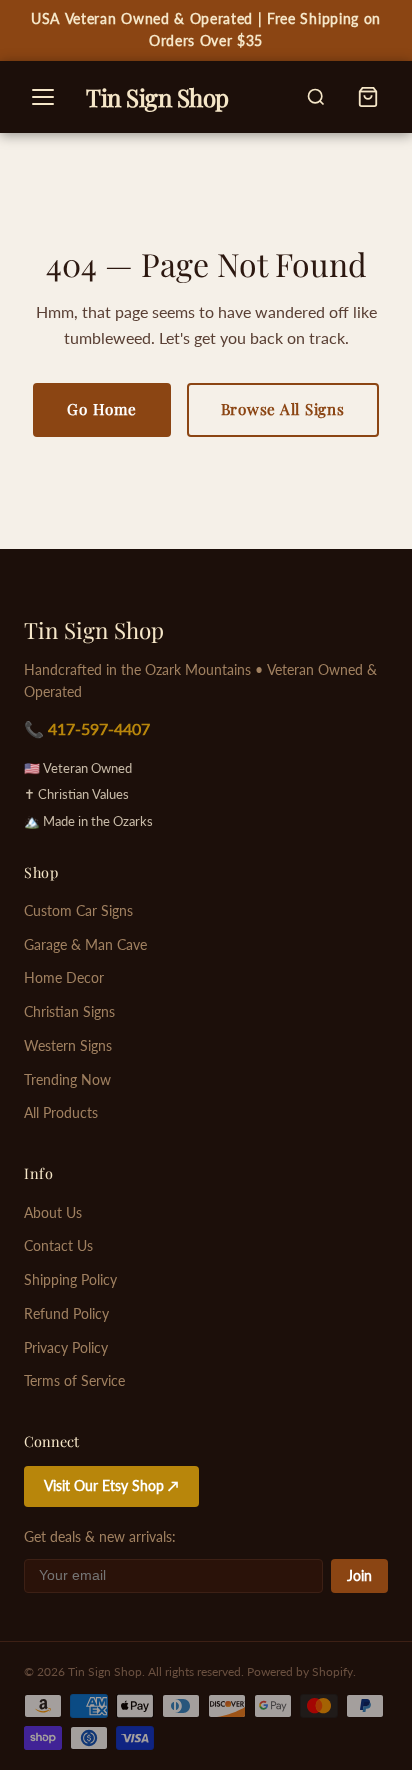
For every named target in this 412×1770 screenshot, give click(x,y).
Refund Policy (66, 1314)
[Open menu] (43, 97)
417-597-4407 (99, 728)
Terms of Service (74, 1381)
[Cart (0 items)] (368, 97)
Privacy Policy (66, 1348)
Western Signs (68, 1046)
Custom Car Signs (78, 911)
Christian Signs (69, 1012)
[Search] (316, 97)
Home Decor (64, 978)
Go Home (101, 409)
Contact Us (58, 1246)
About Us (53, 1213)
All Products (61, 1113)
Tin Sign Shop (94, 630)
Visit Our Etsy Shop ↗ (111, 1486)
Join (359, 1576)
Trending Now (67, 1080)
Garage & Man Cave (85, 945)
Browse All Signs (283, 409)
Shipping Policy (70, 1280)
